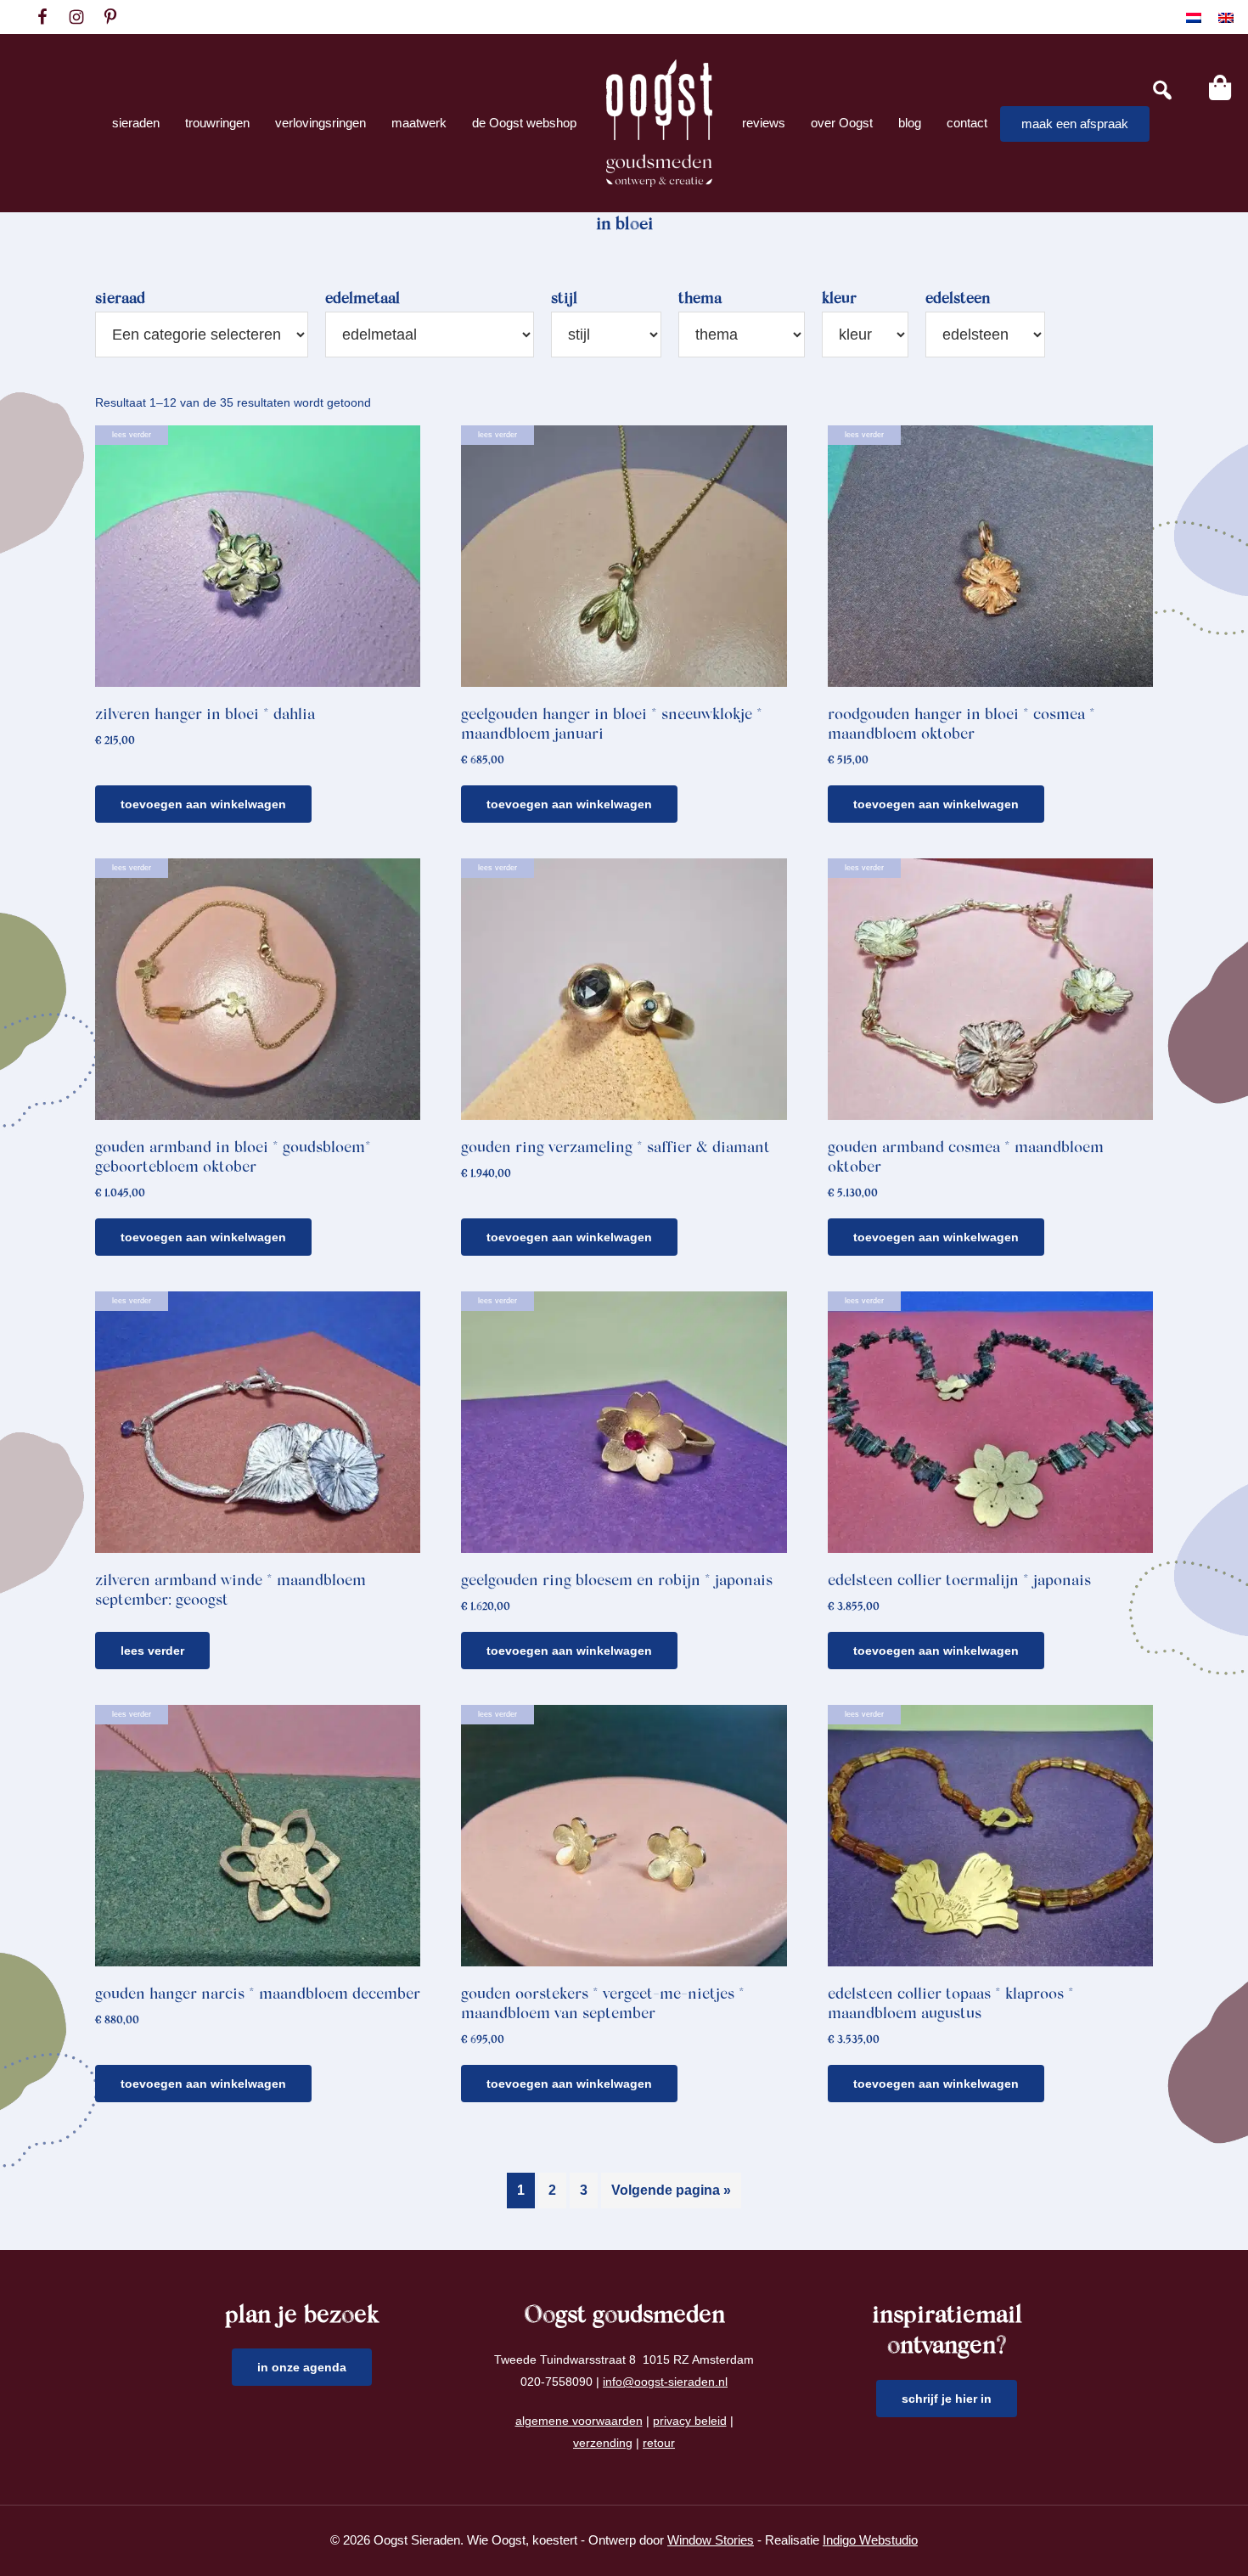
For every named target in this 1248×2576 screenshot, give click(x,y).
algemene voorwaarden (579, 2421)
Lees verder (152, 1651)
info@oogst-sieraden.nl (665, 2382)
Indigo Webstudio (870, 2540)
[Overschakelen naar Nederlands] (1194, 17)
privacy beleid (690, 2421)
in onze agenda (302, 2367)
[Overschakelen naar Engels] (1226, 17)
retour (659, 2443)
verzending (603, 2443)
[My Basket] (1220, 87)
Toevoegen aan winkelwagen (203, 804)
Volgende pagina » (671, 2190)
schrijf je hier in (947, 2399)
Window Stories (711, 2540)
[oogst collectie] (659, 123)
